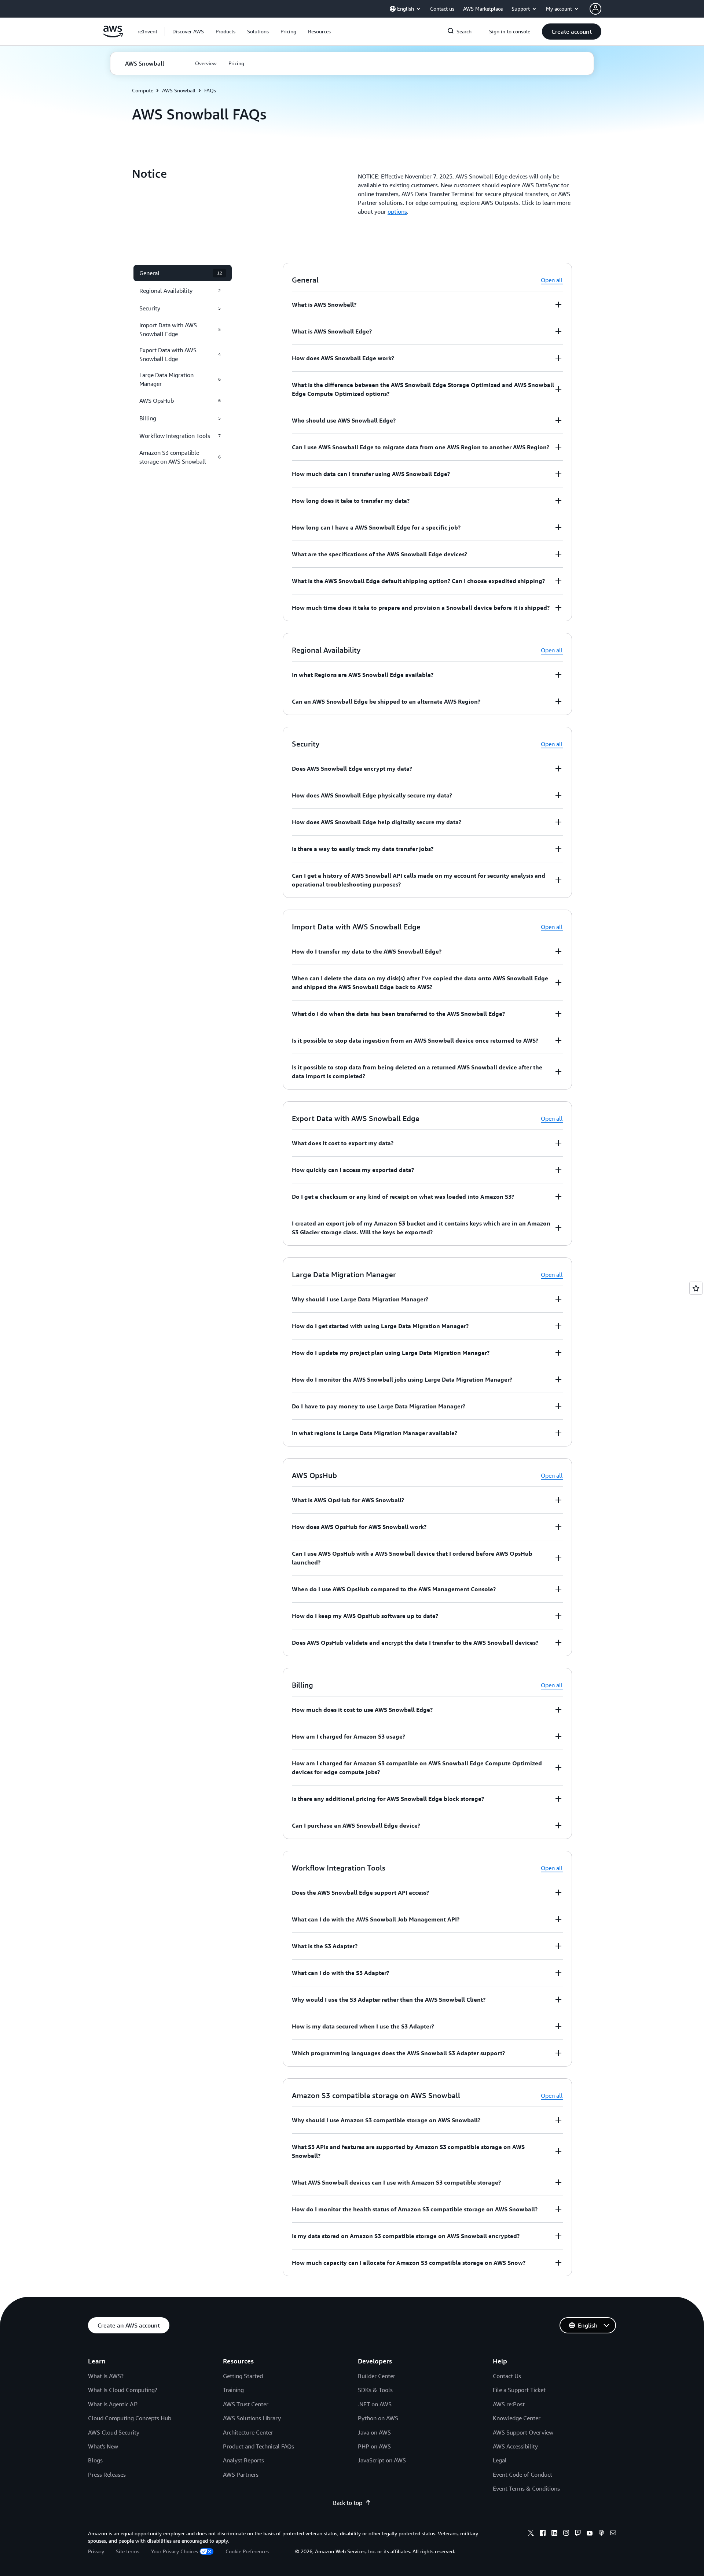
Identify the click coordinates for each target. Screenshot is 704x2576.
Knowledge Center (517, 2418)
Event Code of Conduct (522, 2474)
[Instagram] (566, 2534)
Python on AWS (378, 2418)
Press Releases (107, 2474)
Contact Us (507, 2376)
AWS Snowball (179, 90)
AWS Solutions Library (252, 2418)
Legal (500, 2460)
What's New (103, 2446)
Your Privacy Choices (175, 2551)
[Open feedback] (696, 1288)
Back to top (348, 2503)
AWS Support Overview (523, 2432)
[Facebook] (543, 2534)
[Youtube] (590, 2534)
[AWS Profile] (595, 9)
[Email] (613, 2534)
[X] (531, 2534)
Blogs (95, 2460)
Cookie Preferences (247, 2551)
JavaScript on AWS (382, 2460)
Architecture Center (248, 2432)
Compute (143, 90)
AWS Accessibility (515, 2446)
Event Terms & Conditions (526, 2488)
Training (233, 2390)
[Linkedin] (554, 2534)
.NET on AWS (375, 2404)
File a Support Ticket (519, 2390)
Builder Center (377, 2376)
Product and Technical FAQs (258, 2446)
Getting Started (243, 2376)
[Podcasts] (601, 2534)
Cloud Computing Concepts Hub (130, 2418)
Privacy (96, 2551)
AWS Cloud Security (114, 2432)
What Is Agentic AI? (113, 2404)
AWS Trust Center (246, 2404)
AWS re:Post (509, 2404)
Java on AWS (374, 2432)
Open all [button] (552, 280)
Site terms (128, 2551)
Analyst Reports (243, 2460)
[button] (188, 32)
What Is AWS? (106, 2376)
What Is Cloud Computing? (123, 2390)
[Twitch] (578, 2534)
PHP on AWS (374, 2446)
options (397, 211)
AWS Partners (241, 2474)
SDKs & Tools (375, 2390)
